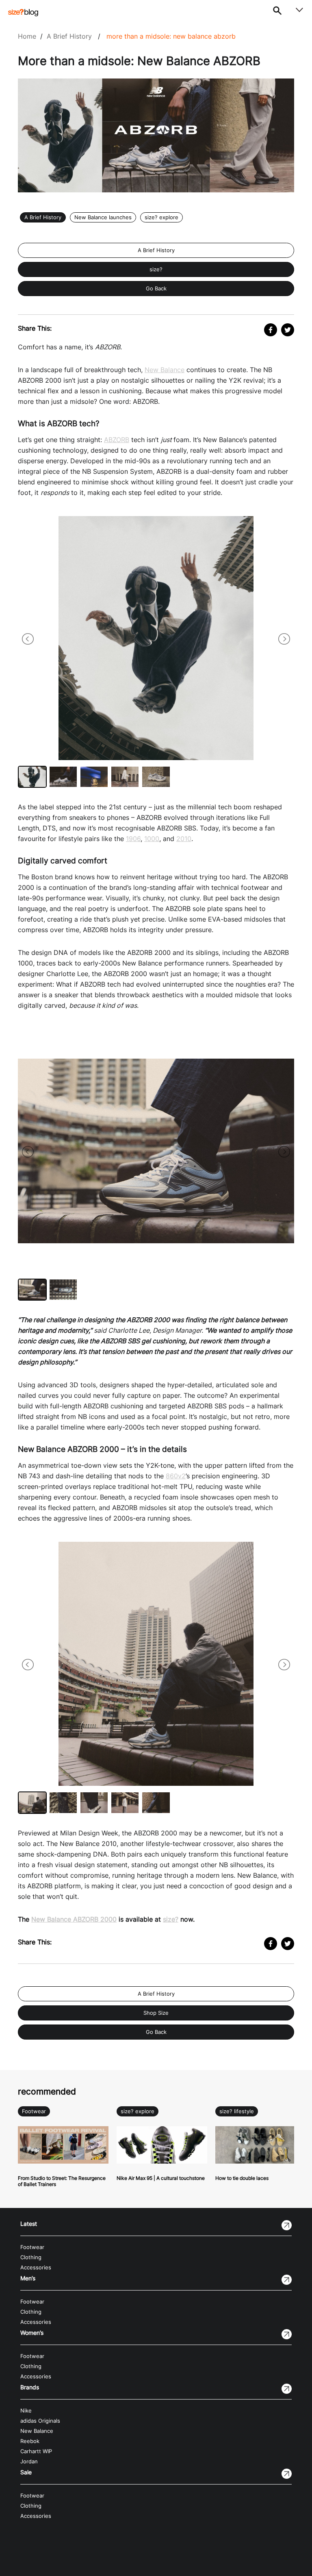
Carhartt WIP (36, 2451)
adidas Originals (40, 2421)
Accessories (36, 2268)
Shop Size (156, 2013)
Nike (26, 2411)
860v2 (176, 1476)
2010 (184, 839)
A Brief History (69, 36)
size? (156, 269)
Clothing (31, 2257)
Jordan (29, 2462)
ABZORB (117, 440)
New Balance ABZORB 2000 (74, 1919)
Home (27, 36)
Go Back (156, 289)
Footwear (34, 2111)
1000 (152, 839)
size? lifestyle (237, 2111)
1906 (133, 839)
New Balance (165, 370)
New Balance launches (103, 217)
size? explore (161, 217)
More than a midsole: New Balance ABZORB (171, 36)
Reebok (30, 2441)
